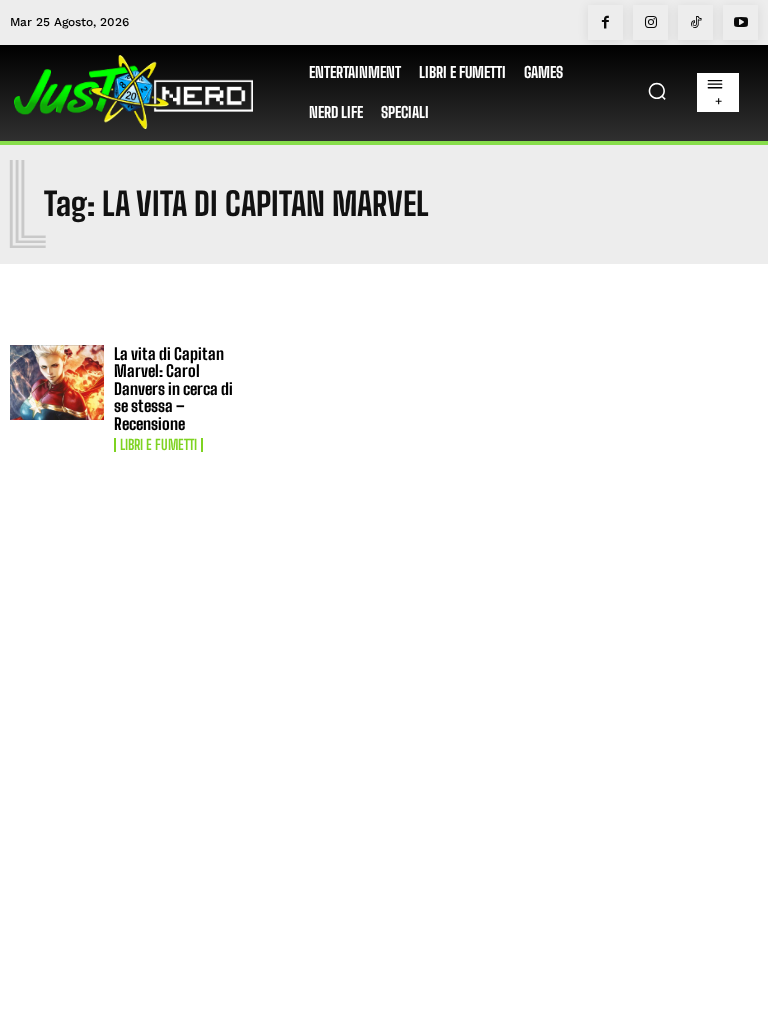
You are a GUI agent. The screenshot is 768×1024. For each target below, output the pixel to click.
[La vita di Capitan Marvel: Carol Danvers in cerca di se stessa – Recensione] (57, 383)
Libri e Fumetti (158, 445)
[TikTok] (695, 22)
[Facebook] (605, 22)
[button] (657, 91)
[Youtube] (740, 22)
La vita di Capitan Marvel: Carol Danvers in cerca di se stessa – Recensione (173, 388)
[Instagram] (650, 22)
